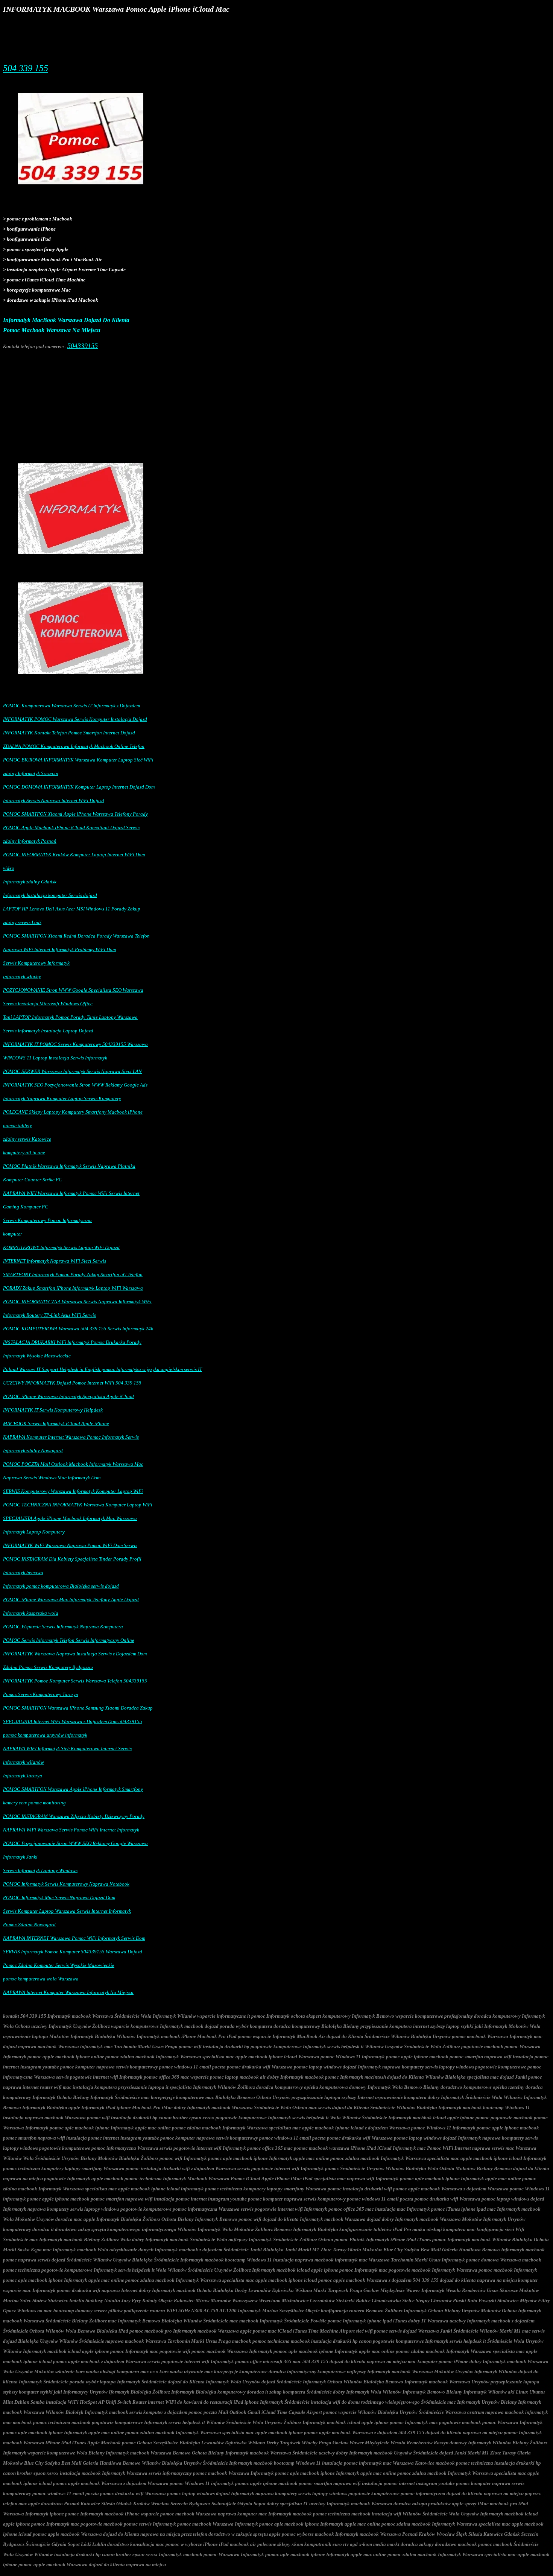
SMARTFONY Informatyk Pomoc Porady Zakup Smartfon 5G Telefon (73, 1274)
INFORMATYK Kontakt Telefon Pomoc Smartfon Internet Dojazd (69, 733)
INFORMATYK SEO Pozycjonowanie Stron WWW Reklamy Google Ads (75, 1085)
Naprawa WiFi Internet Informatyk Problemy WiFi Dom (59, 949)
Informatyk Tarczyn (23, 1776)
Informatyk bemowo (23, 1572)
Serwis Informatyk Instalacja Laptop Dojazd (48, 1031)
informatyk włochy (22, 976)
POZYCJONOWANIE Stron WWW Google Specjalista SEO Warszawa (73, 990)
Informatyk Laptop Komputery (34, 1532)
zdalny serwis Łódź (22, 922)
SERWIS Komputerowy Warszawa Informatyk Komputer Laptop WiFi (73, 1491)
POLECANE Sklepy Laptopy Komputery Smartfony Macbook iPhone (73, 1112)
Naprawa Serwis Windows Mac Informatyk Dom (52, 1478)
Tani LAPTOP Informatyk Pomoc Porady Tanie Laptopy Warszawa (70, 1017)
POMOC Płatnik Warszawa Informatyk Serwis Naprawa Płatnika (69, 1166)
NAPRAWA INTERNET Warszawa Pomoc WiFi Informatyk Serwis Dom (74, 1938)
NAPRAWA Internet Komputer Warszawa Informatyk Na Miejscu (68, 1992)
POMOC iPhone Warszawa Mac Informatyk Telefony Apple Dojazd (71, 1600)
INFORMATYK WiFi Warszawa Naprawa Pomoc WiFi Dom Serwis (70, 1545)
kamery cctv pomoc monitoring (34, 1803)
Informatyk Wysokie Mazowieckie (37, 1356)
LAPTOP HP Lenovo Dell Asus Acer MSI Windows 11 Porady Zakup (72, 909)
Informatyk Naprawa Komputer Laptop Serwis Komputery (62, 1098)
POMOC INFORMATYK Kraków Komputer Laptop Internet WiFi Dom (74, 855)
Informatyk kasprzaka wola (31, 1613)
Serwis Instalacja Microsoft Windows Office (48, 1004)
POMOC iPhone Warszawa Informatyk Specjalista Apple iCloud (68, 1396)
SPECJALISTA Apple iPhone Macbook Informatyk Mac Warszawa (70, 1518)
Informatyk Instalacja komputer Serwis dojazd (50, 895)
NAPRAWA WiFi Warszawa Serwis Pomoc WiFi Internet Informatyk (71, 1830)
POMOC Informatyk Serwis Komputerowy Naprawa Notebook (66, 1884)
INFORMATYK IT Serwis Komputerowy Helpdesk (53, 1410)
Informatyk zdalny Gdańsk (30, 882)
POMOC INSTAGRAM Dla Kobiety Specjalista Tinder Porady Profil (72, 1559)
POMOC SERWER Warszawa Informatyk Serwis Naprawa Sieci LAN (72, 1071)
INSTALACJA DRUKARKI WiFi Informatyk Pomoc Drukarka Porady (72, 1342)
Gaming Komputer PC (26, 1207)
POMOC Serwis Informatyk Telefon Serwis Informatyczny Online (69, 1640)
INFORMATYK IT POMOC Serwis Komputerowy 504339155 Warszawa (75, 1044)
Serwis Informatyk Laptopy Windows (40, 1870)
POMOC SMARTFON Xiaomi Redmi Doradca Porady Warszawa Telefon (76, 936)
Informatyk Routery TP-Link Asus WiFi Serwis (49, 1315)
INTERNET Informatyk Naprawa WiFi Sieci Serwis (55, 1261)
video (9, 868)
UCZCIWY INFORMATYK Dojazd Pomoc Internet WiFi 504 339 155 (72, 1383)
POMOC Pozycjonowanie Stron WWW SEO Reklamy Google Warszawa (75, 1843)
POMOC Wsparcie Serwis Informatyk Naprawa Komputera (63, 1627)
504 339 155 (26, 68)
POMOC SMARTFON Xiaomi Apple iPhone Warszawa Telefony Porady (75, 814)
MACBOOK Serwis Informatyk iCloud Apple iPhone (56, 1423)
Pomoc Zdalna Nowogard (29, 1925)
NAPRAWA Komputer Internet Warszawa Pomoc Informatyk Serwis (71, 1437)
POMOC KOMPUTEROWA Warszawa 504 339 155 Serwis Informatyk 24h (78, 1329)
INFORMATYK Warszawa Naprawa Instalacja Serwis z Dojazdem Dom (75, 1654)
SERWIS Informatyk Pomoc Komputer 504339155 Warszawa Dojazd (73, 1952)
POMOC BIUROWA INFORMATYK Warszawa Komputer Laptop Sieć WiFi (78, 760)
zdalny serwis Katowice (27, 1139)
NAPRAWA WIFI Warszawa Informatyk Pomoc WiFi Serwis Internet (71, 1193)
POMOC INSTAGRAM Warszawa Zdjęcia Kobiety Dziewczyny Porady (74, 1816)
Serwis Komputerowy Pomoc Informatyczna (47, 1220)
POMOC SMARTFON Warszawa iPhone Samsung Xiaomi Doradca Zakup (78, 1708)
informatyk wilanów (24, 1762)
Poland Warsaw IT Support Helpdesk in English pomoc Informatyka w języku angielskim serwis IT (103, 1369)
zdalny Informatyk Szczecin (31, 773)
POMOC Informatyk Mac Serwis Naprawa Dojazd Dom (59, 1897)
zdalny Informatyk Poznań (30, 841)
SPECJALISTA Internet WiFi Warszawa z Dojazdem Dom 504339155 (73, 1721)
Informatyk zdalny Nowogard (33, 1451)
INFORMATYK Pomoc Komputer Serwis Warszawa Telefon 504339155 (75, 1681)
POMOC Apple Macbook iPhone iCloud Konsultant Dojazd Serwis (71, 828)
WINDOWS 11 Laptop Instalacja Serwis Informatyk (55, 1058)
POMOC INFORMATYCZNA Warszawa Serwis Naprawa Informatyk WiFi (77, 1302)
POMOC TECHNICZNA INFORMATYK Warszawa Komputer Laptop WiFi (78, 1505)
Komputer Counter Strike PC (33, 1180)
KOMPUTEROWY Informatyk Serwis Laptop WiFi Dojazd (61, 1247)
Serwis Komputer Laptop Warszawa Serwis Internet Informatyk (67, 1911)
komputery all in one (24, 1153)
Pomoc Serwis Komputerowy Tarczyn (41, 1694)
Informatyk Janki (20, 1857)
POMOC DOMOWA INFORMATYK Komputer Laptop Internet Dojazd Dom (79, 787)
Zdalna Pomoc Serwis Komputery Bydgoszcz (48, 1667)
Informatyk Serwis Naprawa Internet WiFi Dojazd (54, 800)
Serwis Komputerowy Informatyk (36, 963)
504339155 (83, 346)
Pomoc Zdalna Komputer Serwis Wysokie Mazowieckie (59, 1965)
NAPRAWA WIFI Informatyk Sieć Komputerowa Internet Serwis (67, 1748)
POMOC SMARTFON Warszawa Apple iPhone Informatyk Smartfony (73, 1789)
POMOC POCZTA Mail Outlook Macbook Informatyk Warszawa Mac (73, 1464)
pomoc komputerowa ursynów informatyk (45, 1735)
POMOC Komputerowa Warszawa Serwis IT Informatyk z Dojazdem (71, 706)
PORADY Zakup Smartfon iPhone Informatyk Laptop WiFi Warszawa (73, 1288)
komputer (13, 1234)
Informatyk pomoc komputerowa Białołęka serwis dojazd (61, 1586)
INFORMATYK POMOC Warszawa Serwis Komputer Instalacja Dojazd (75, 719)
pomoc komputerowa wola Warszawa (41, 1979)
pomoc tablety (17, 1125)
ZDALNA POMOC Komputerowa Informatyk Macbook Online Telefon (74, 746)
